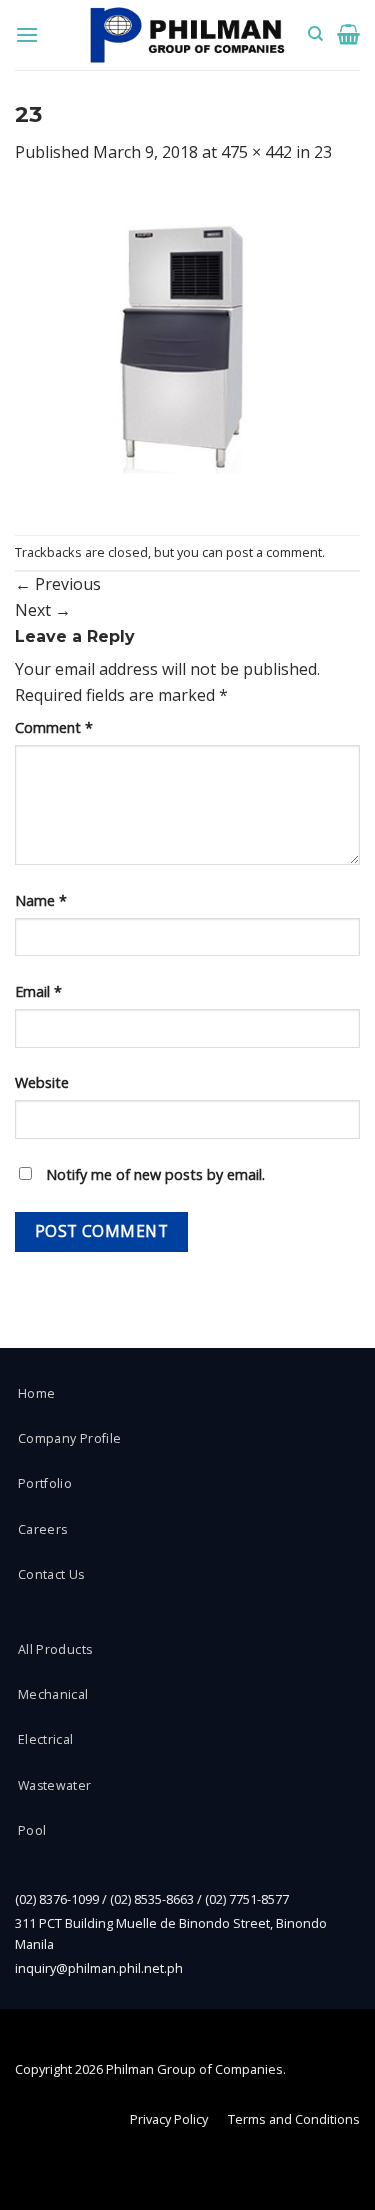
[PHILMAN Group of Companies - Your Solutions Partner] (188, 35)
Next (43, 610)
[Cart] (348, 34)
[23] (187, 349)
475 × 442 (256, 152)
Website (42, 1082)
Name (41, 900)
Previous (58, 584)
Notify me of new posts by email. (155, 1174)
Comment (54, 727)
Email (38, 991)
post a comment (274, 552)
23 (323, 152)
